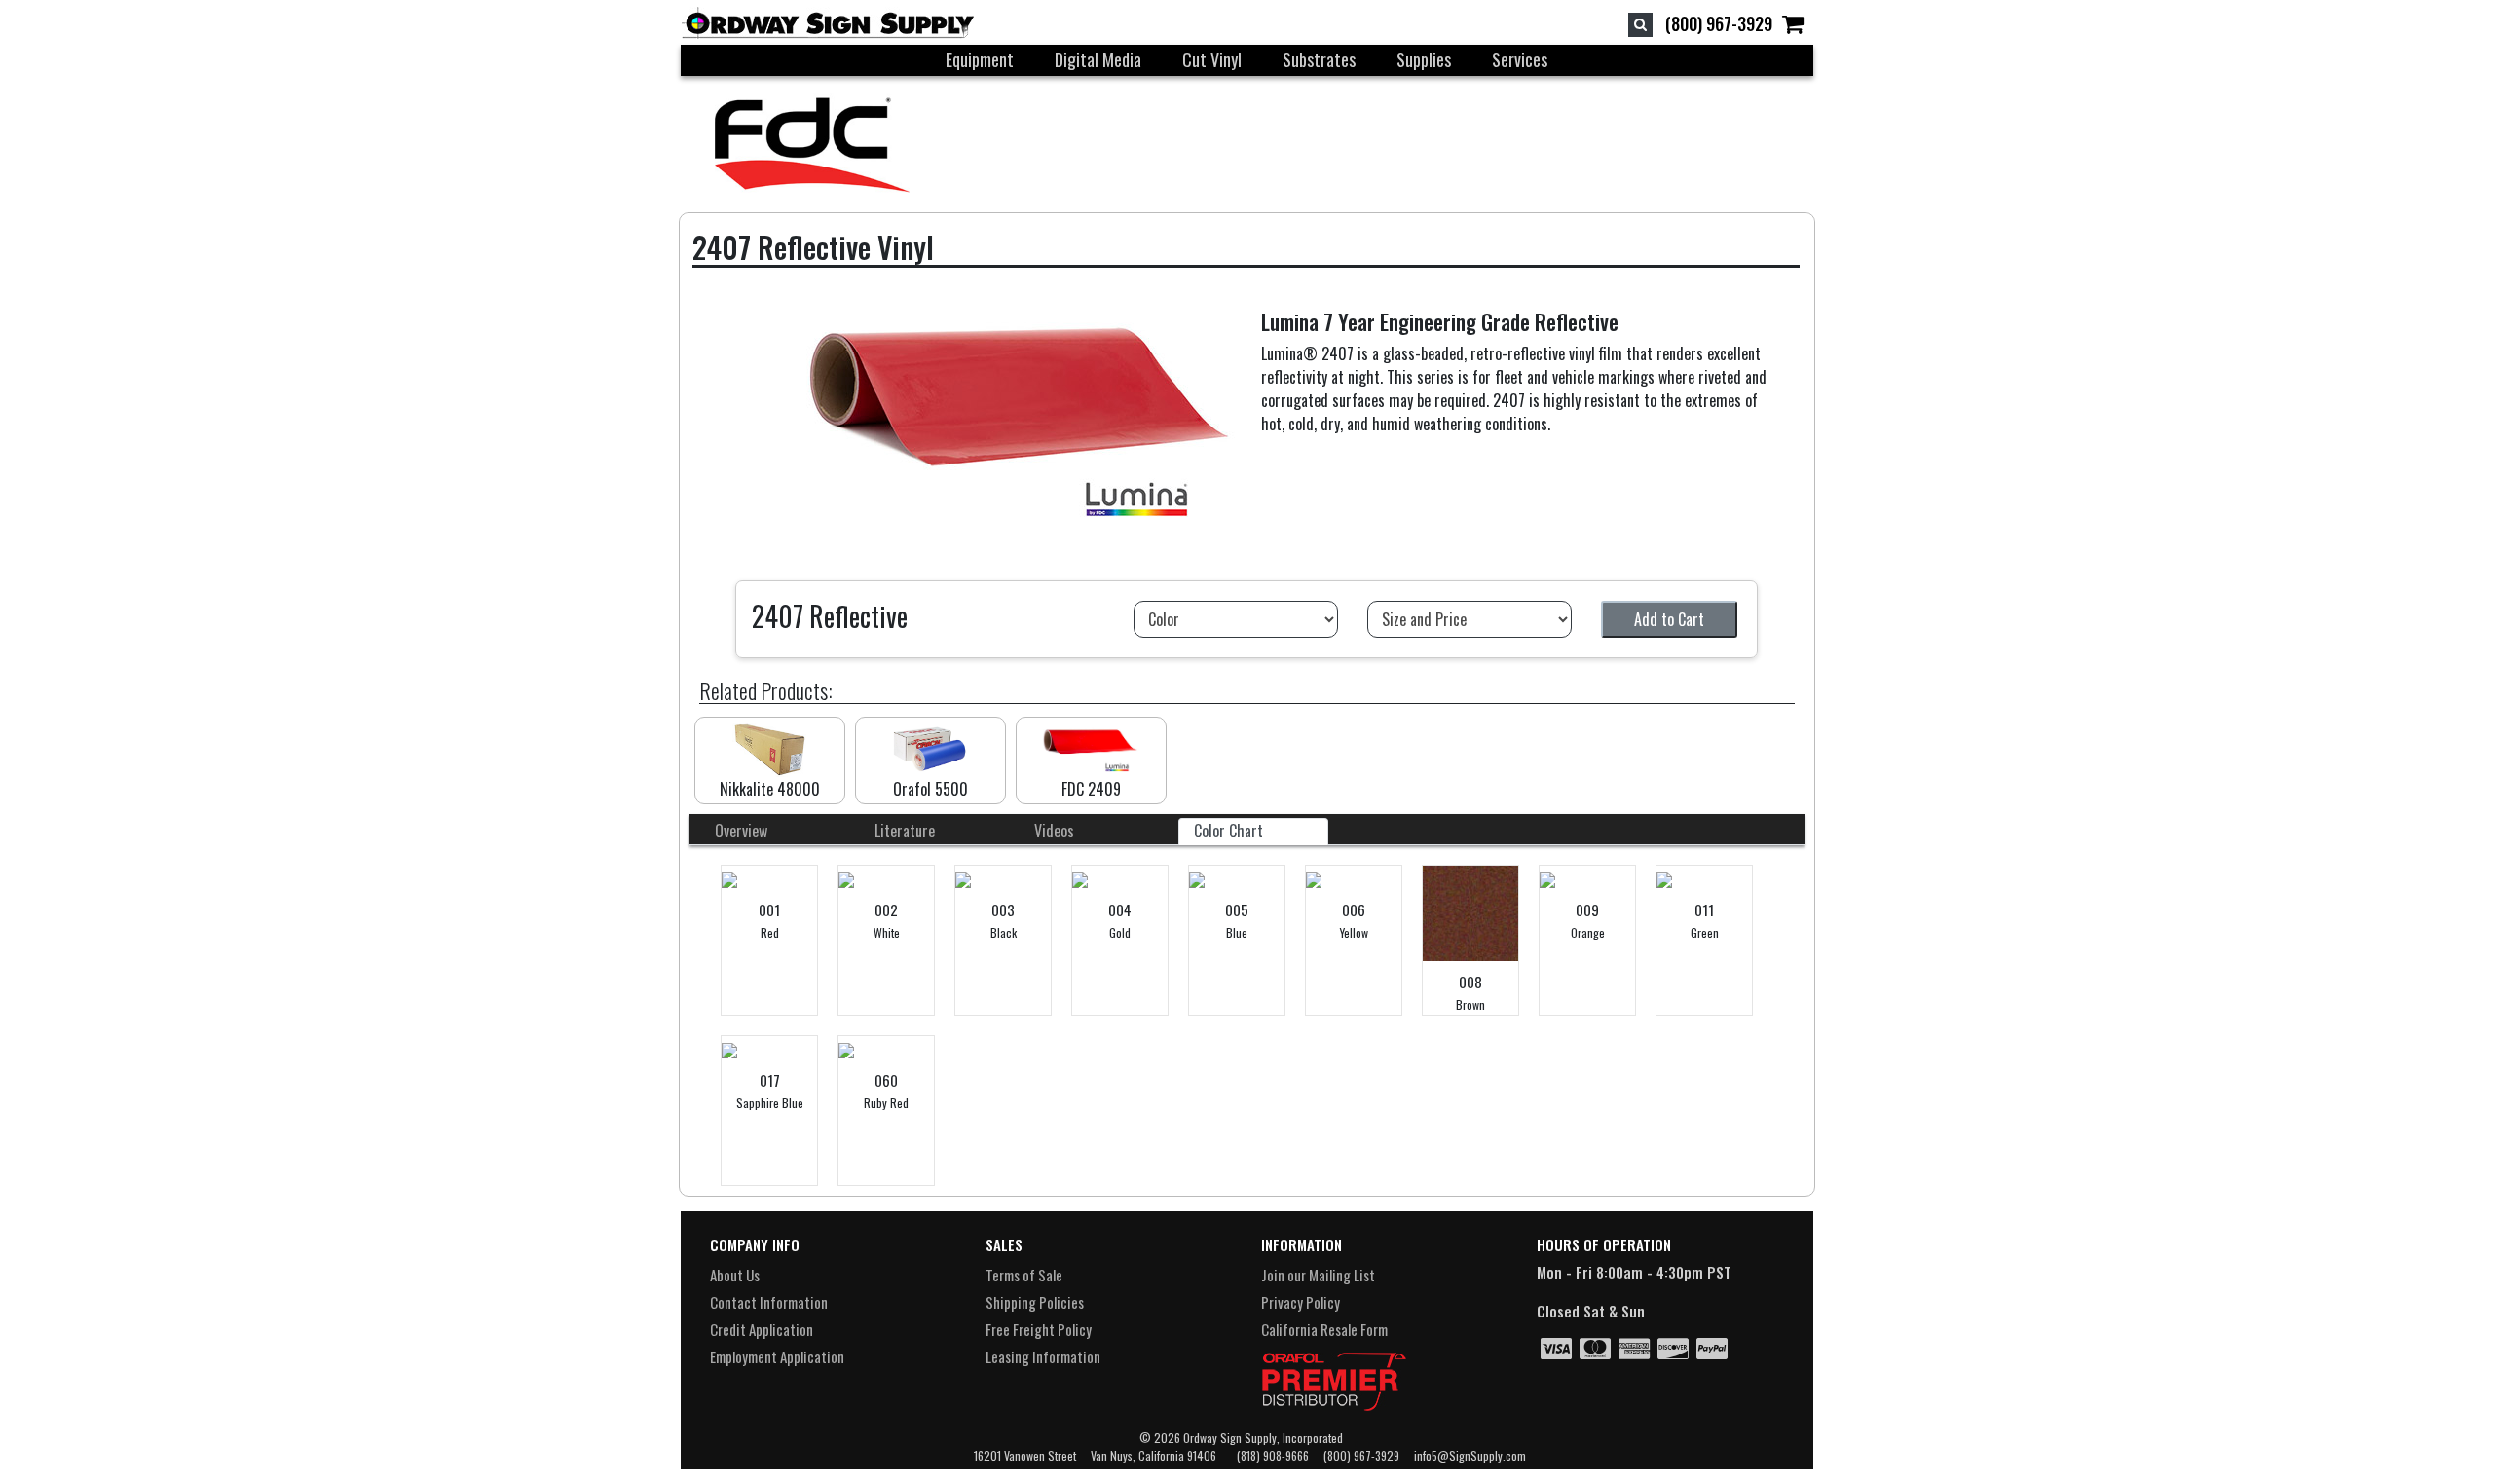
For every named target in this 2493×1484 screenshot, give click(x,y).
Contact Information (769, 1302)
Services (1520, 59)
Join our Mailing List (1318, 1275)
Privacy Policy (1301, 1302)
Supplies (1424, 59)
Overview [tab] (741, 831)
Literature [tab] (905, 831)
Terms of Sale (1024, 1275)
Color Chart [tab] (1228, 831)
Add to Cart (1669, 619)
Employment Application (777, 1356)
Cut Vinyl (1212, 59)
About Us (735, 1275)
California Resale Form (1324, 1329)
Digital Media (1098, 59)
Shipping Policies (1035, 1302)
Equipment (980, 59)
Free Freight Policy (1039, 1329)
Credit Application (762, 1329)
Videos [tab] (1054, 831)
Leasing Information (1043, 1356)
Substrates (1319, 59)
